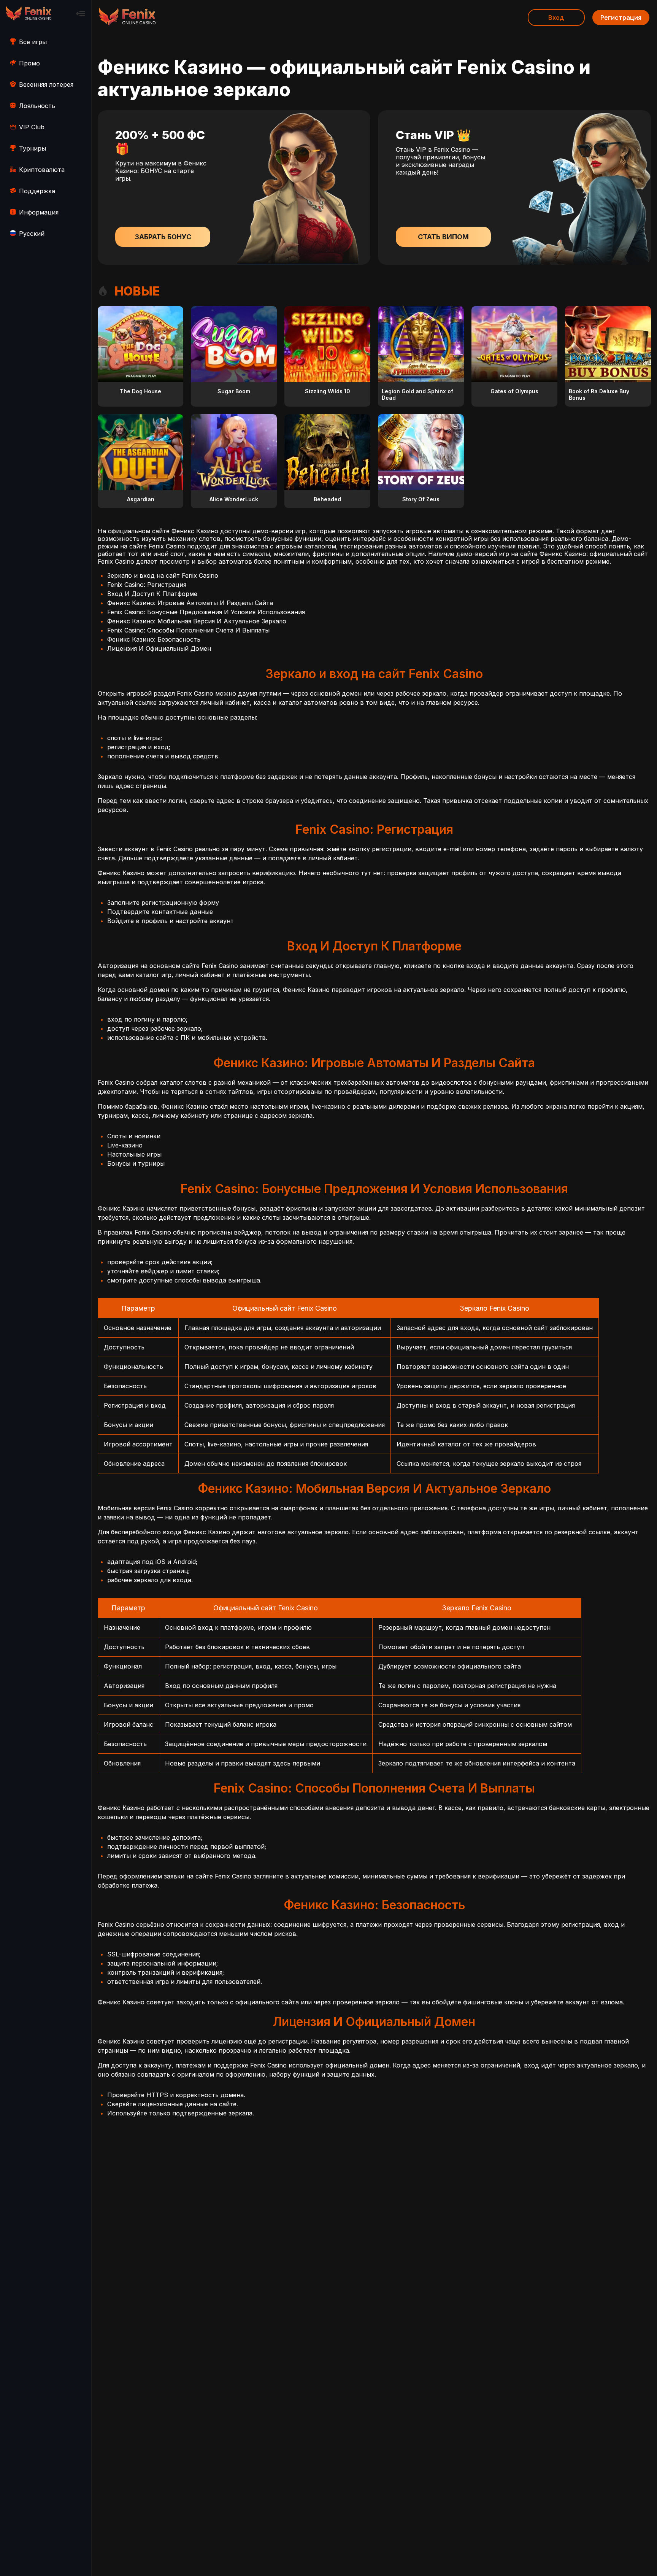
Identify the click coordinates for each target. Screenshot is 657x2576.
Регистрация (621, 17)
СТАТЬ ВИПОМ (443, 237)
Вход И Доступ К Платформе (152, 594)
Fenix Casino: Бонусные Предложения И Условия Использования (206, 612)
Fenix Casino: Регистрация (147, 585)
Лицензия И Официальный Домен (159, 648)
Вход (556, 17)
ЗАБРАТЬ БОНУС (163, 237)
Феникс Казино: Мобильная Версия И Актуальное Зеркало (197, 621)
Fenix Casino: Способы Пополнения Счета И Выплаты (188, 630)
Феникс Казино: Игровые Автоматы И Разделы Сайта (190, 603)
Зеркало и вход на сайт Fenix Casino (163, 575)
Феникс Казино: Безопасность (154, 639)
